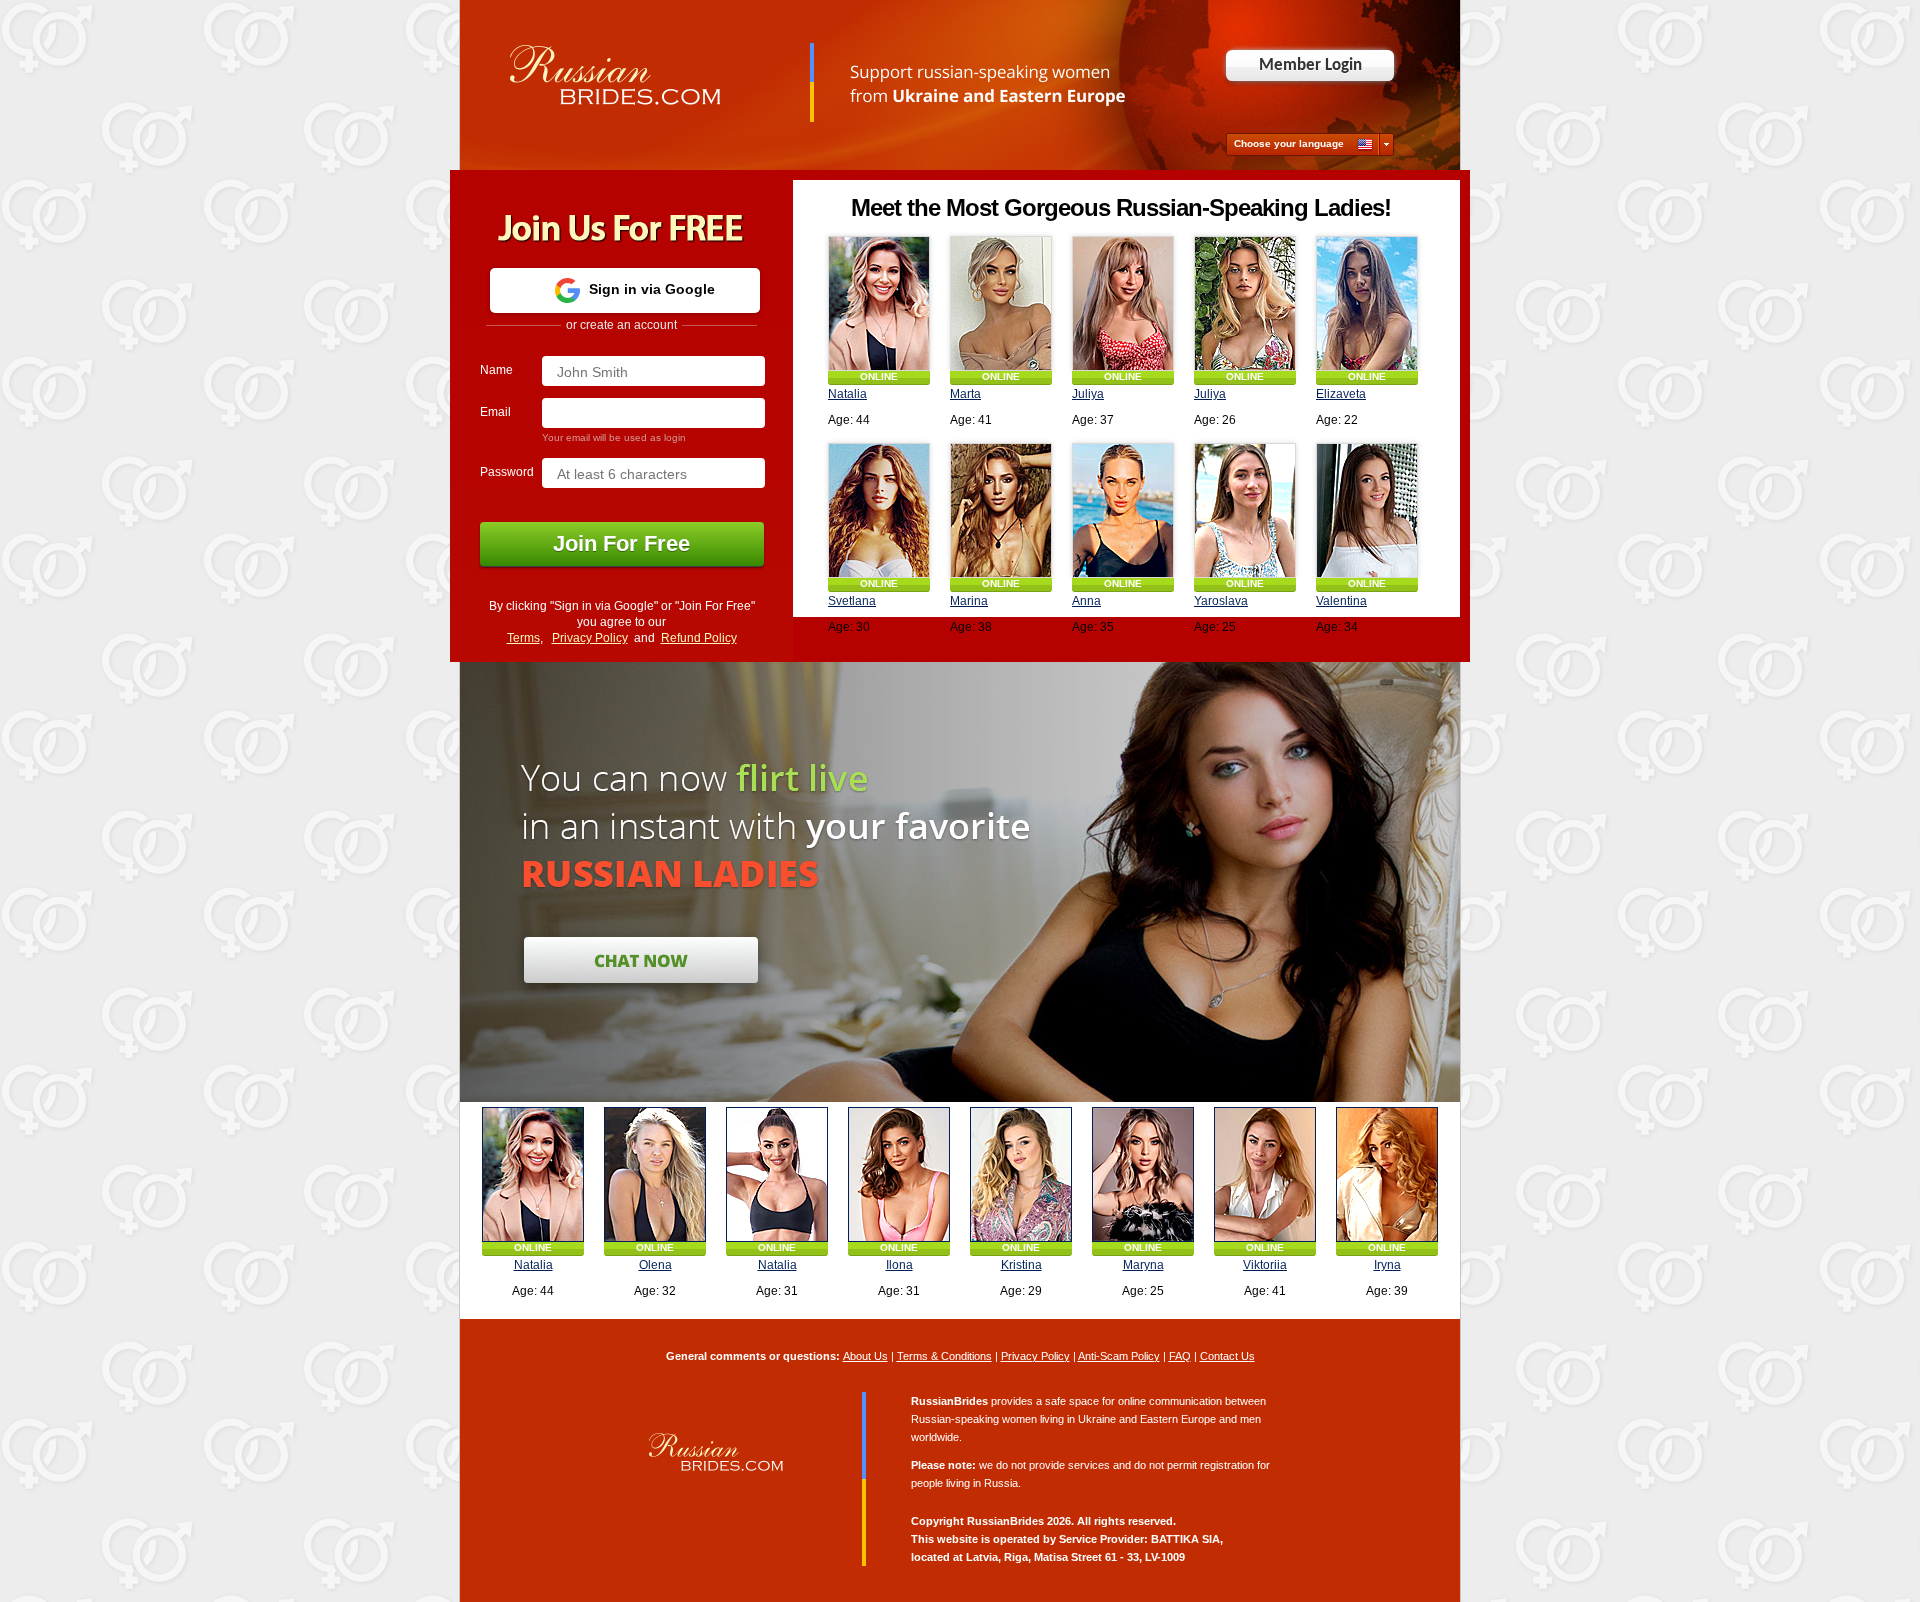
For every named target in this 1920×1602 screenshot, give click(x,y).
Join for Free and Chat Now (641, 960)
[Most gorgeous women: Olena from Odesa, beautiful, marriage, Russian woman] (655, 1174)
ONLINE (879, 376)
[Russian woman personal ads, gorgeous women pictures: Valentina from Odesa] (1367, 510)
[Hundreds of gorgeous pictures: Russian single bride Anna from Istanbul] (1123, 510)
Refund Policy (699, 638)
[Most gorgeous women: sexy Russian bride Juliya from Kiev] (1123, 303)
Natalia (847, 394)
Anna (1086, 601)
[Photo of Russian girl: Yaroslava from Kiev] (1245, 510)
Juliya (1088, 394)
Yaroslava (1221, 601)
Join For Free (585, 543)
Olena (655, 1265)
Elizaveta (1341, 394)
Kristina (1021, 1265)
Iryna (1387, 1265)
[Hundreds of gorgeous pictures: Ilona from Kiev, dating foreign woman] (899, 1174)
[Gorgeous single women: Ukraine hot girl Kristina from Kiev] (1021, 1174)
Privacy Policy (590, 638)
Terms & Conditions (944, 1356)
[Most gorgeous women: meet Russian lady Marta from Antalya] (1001, 303)
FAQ (1180, 1356)
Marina (969, 601)
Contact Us (1227, 1356)
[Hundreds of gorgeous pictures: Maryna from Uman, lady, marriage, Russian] (1143, 1174)
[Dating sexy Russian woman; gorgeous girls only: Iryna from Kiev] (1387, 1174)
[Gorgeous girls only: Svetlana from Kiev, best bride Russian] (879, 510)
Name (496, 370)
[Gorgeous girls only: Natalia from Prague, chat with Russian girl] (777, 1174)
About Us (865, 1356)
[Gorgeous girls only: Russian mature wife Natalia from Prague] (879, 303)
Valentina (1341, 601)
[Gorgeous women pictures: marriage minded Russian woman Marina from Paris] (1001, 510)
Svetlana (852, 601)
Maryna (1143, 1265)
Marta (965, 394)
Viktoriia (1265, 1265)
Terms (523, 638)
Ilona (899, 1265)
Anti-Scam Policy (1119, 1356)
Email (495, 412)
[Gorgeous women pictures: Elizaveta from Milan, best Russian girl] (1367, 303)
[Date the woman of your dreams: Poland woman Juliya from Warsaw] (1245, 303)
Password (507, 472)
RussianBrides (1005, 1521)
